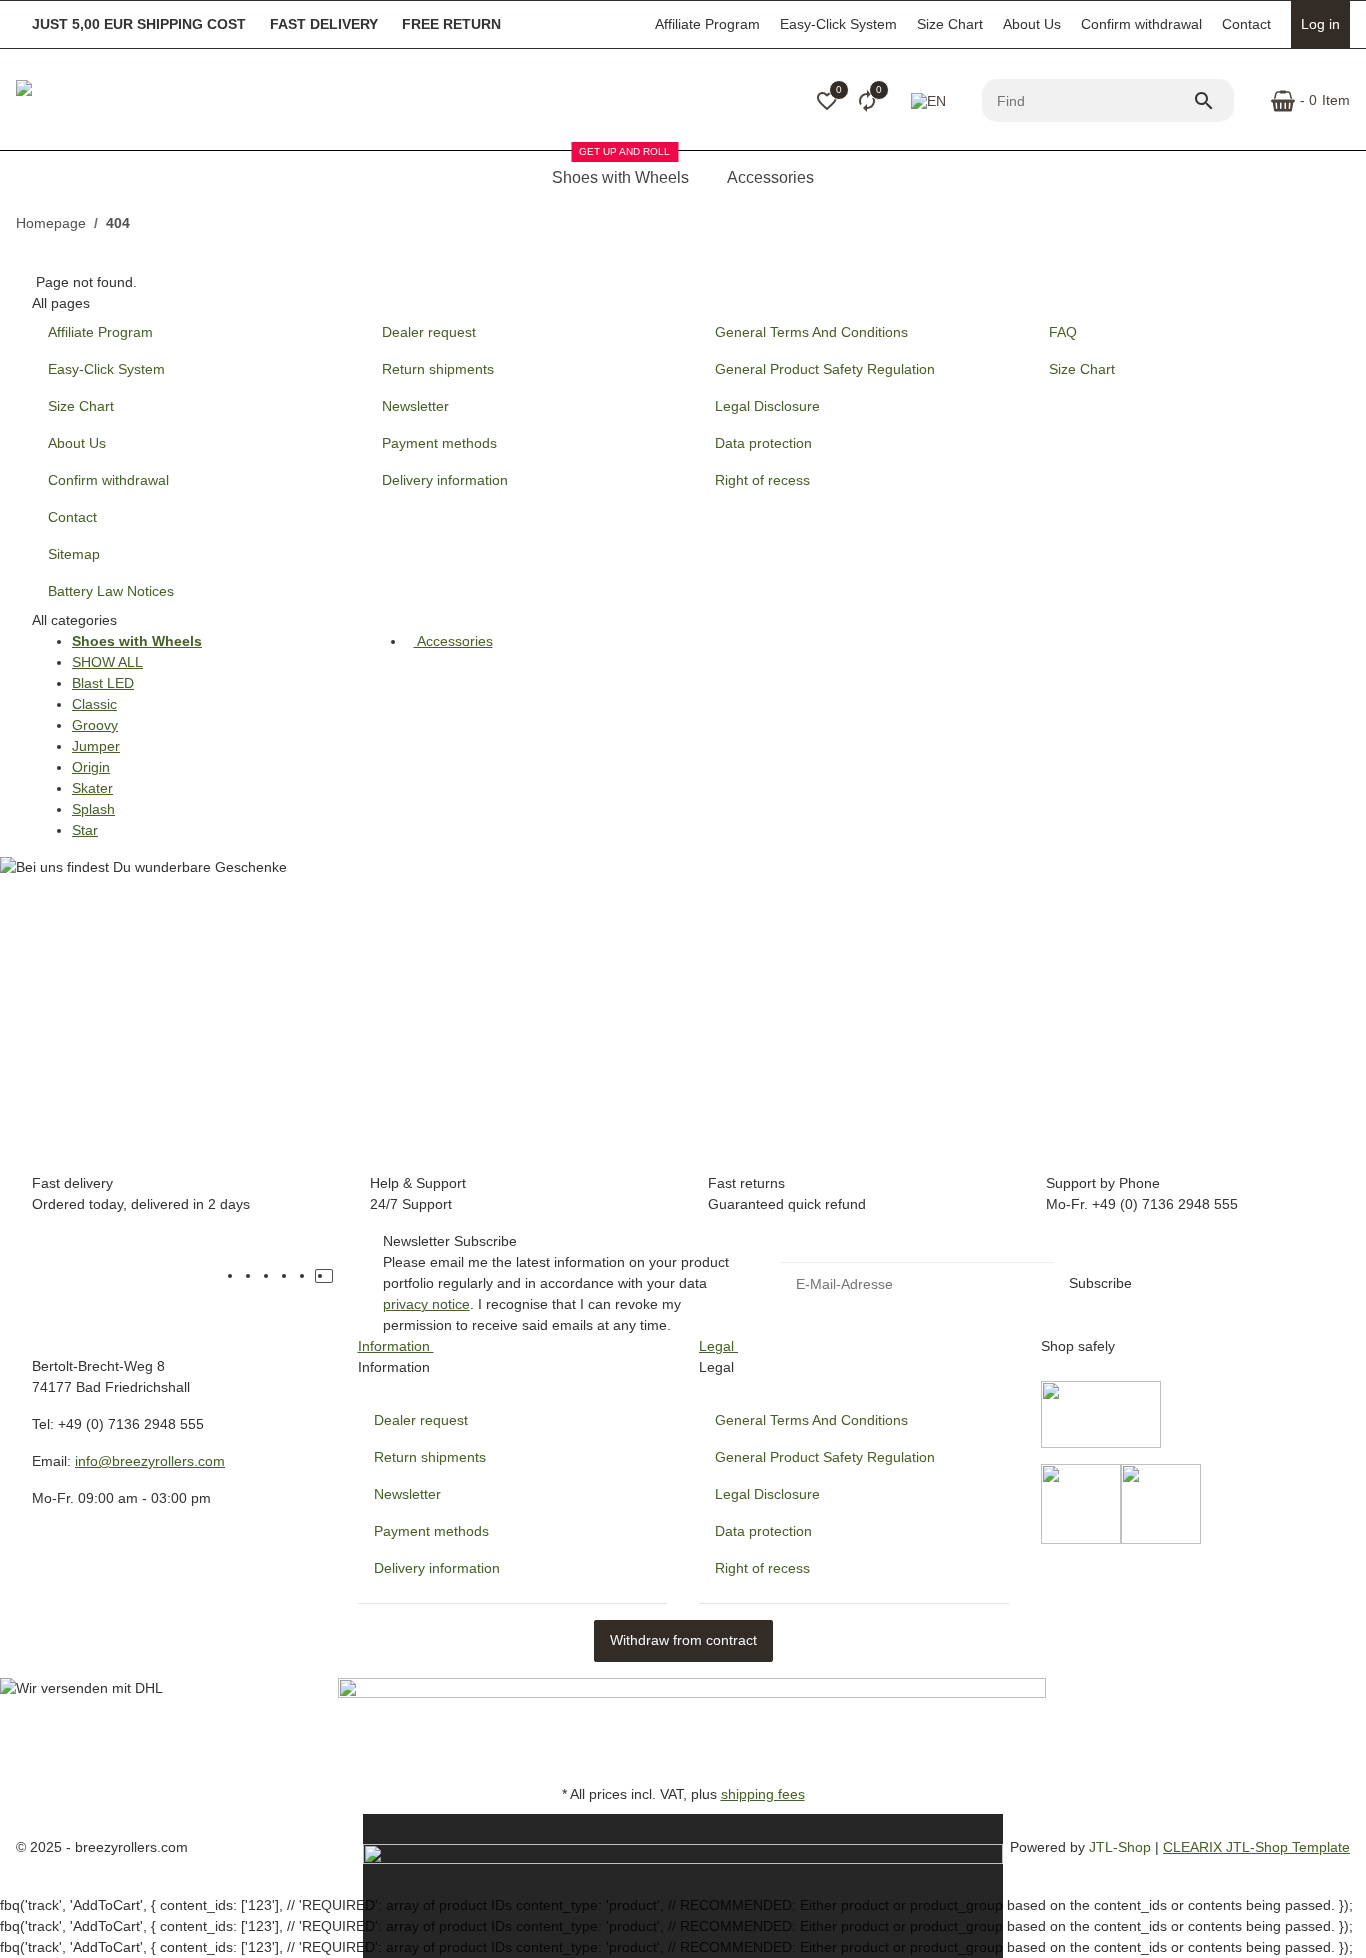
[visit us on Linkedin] (342, 1276)
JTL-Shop (1122, 1847)
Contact (1246, 24)
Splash (93, 809)
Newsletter (407, 1494)
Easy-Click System (838, 24)
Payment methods (431, 1531)
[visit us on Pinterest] (288, 1276)
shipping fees (763, 1794)
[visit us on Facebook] (252, 1276)
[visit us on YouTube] (270, 1276)
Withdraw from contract (683, 1640)
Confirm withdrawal (1141, 24)
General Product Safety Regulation (825, 1457)
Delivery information (437, 1568)
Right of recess (762, 1568)
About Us (1032, 24)
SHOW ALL (107, 662)
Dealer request (421, 1420)
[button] (827, 101)
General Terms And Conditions (811, 1420)
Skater (92, 788)
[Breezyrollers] (156, 101)
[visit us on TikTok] (324, 1276)
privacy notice (426, 1304)
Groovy (95, 725)
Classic (94, 704)
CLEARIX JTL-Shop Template (1256, 1847)
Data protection (763, 1531)
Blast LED (103, 683)
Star (85, 830)
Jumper (96, 746)
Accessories (453, 641)
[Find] (1213, 101)
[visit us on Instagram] (306, 1276)
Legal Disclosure (767, 1494)
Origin (91, 767)
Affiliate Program (707, 24)
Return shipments (430, 1457)
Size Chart (950, 24)
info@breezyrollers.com (150, 1461)
